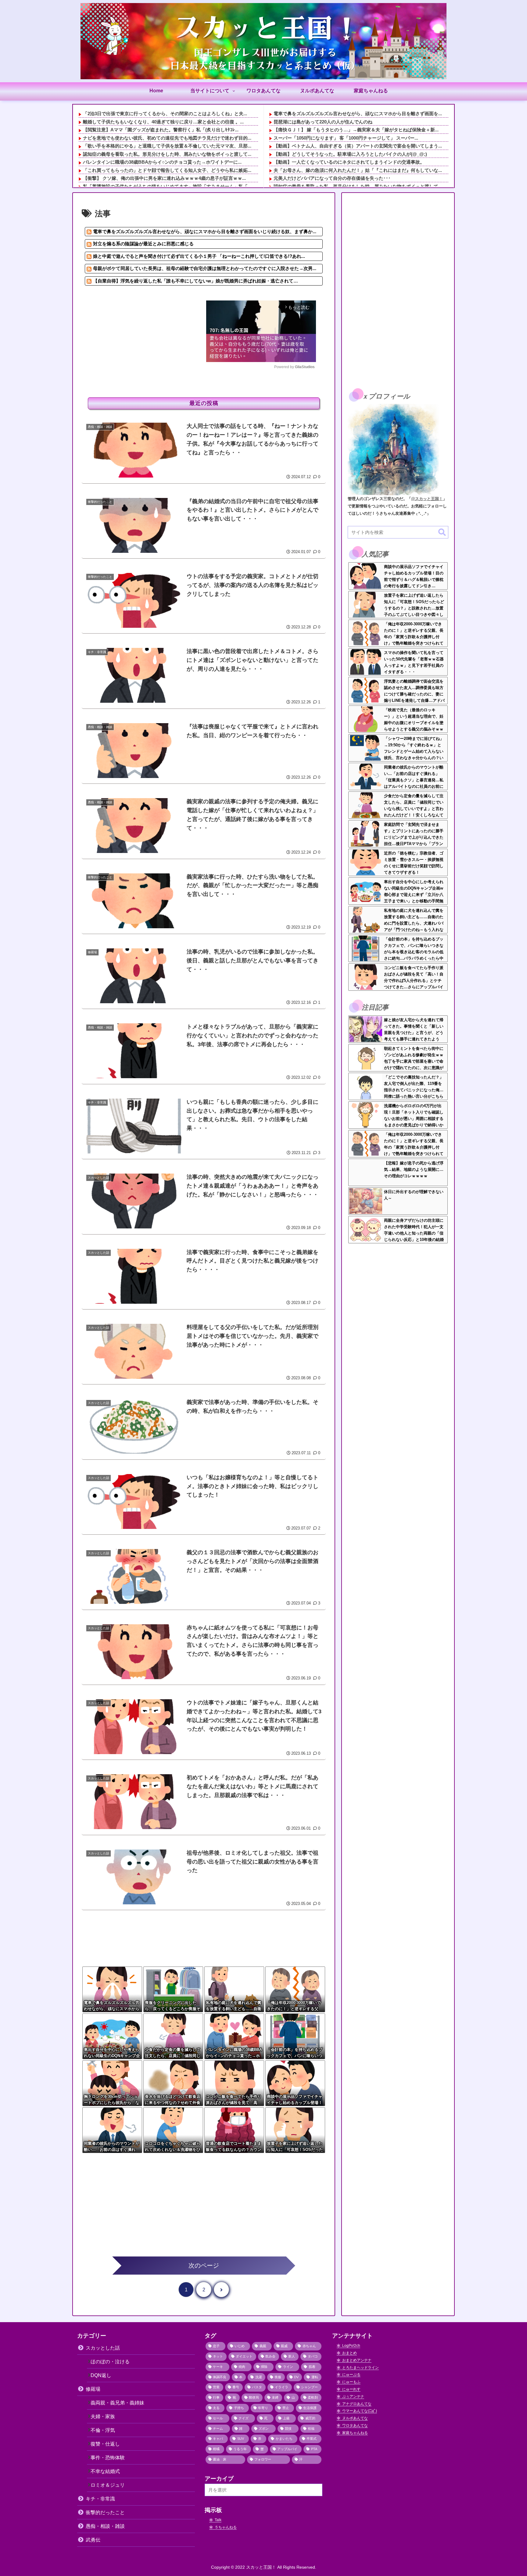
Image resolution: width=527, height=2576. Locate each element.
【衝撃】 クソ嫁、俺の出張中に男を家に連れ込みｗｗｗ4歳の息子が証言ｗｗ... (164, 178)
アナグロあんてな (357, 2404)
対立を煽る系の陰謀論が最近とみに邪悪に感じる (143, 244)
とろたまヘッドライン (360, 2368)
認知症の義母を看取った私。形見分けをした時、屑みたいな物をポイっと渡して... (167, 154)
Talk (218, 2520)
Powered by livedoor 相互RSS (118, 293)
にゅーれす (351, 2389)
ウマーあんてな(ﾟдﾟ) (360, 2411)
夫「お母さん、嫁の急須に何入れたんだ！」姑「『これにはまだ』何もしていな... (358, 170)
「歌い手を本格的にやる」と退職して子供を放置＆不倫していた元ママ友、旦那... (167, 146)
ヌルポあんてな (355, 2418)
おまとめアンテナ (357, 2360)
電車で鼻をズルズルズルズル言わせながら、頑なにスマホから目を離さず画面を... (358, 114)
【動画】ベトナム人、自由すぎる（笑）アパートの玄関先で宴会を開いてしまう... (358, 146)
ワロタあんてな (355, 2425)
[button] (442, 533)
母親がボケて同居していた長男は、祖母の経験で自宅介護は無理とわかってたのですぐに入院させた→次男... (205, 268)
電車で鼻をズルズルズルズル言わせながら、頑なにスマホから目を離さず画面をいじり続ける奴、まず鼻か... (205, 231)
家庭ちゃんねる (355, 2433)
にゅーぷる (351, 2375)
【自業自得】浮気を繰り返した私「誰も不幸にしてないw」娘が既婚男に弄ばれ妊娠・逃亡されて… (195, 281)
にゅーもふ (351, 2382)
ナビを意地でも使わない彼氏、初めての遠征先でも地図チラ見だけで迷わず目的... (167, 138)
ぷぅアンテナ (353, 2397)
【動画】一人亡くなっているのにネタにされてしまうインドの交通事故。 (349, 162)
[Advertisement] (146, 343)
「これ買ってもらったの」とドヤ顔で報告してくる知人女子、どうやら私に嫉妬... (167, 170)
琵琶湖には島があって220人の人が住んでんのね (323, 122)
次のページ (204, 2265)
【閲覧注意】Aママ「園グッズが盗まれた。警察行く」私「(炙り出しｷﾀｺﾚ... (161, 130)
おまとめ (350, 2353)
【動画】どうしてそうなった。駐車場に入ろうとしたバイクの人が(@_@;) (350, 154)
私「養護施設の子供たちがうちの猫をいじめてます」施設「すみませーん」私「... (167, 186)
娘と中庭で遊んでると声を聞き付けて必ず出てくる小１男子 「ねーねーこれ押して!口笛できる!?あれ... (199, 256)
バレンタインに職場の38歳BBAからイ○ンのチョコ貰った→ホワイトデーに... (162, 162)
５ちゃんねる (226, 2527)
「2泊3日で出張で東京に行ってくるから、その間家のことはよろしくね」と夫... (165, 114)
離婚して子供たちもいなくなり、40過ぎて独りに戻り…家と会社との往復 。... (163, 122)
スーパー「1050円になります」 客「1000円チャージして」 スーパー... (346, 138)
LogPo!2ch (351, 2346)
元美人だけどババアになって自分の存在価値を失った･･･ (332, 178)
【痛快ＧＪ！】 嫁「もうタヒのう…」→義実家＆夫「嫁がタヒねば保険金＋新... (356, 130)
